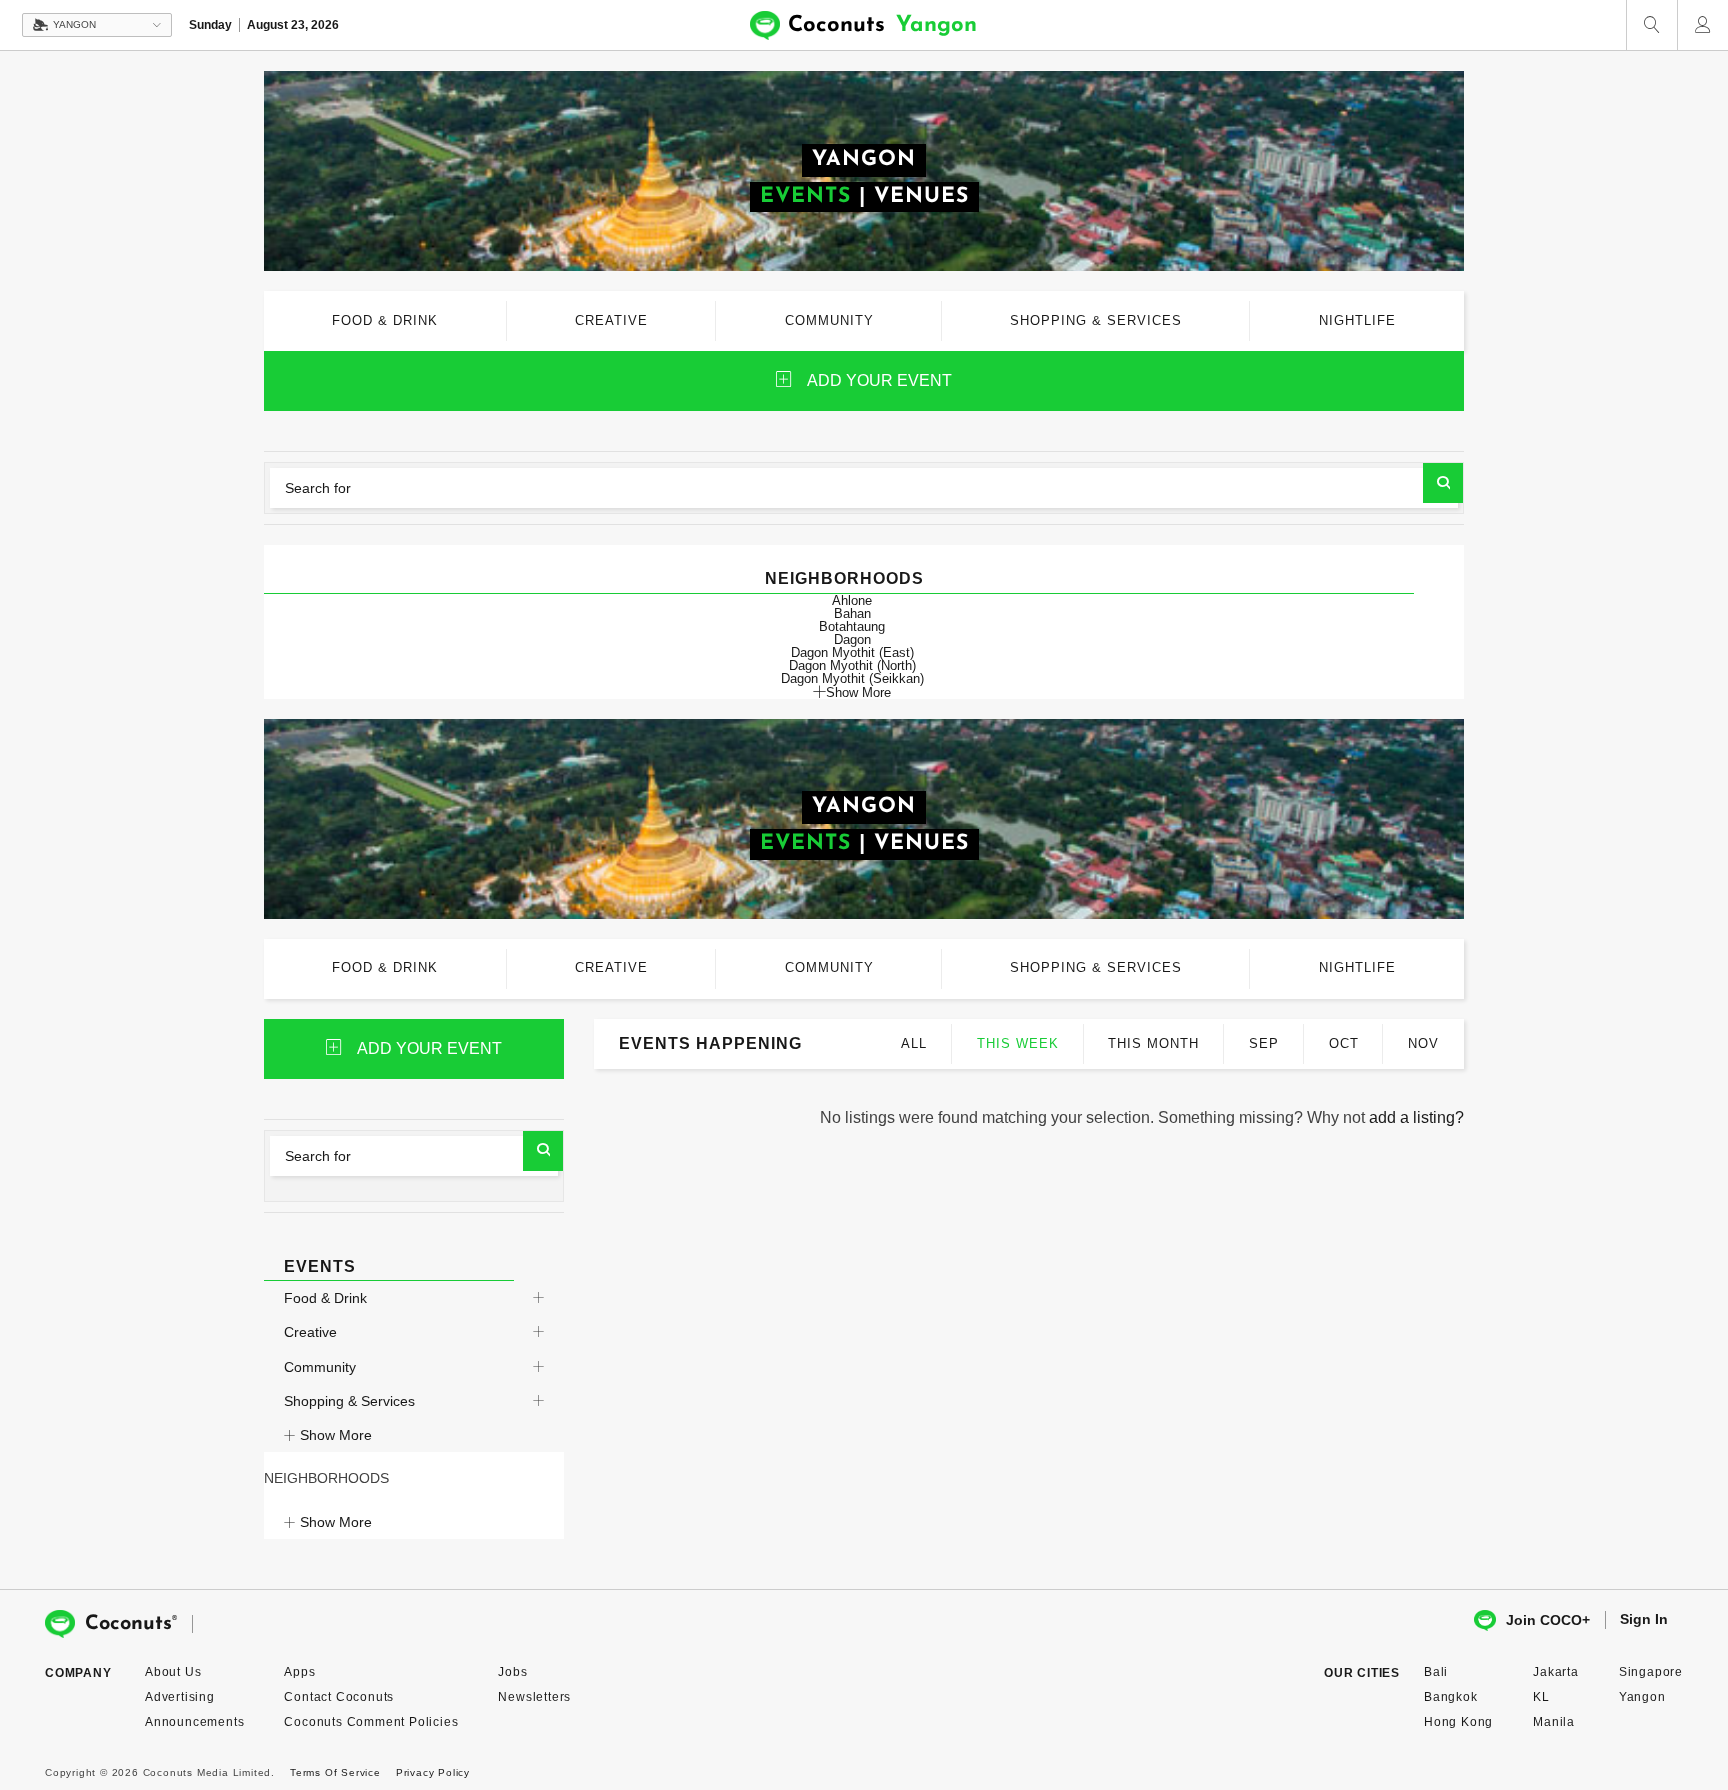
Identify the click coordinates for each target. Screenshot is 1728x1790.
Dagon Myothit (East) (852, 652)
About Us (173, 1672)
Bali (1436, 1672)
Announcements (194, 1722)
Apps (299, 1672)
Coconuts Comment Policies (371, 1722)
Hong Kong (1458, 1722)
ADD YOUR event (879, 380)
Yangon (1642, 1697)
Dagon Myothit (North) (852, 665)
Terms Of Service (335, 1772)
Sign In (1644, 1619)
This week (1018, 1043)
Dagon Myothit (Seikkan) (852, 678)
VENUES (921, 196)
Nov (1423, 1043)
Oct (1344, 1043)
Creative (310, 1332)
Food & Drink (325, 1298)
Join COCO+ (1548, 1620)
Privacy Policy (433, 1772)
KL (1541, 1697)
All (914, 1043)
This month (1153, 1043)
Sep (1264, 1043)
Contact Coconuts (339, 1697)
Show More (858, 692)
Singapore (1651, 1672)
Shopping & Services (349, 1401)
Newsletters (534, 1697)
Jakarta (1556, 1672)
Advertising (180, 1697)
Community (320, 1367)
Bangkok (1451, 1697)
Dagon (852, 639)
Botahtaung (852, 626)
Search (1443, 483)
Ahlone (852, 600)
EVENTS (805, 196)
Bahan (852, 613)
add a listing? (1416, 1117)
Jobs (512, 1672)
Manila (1554, 1722)
